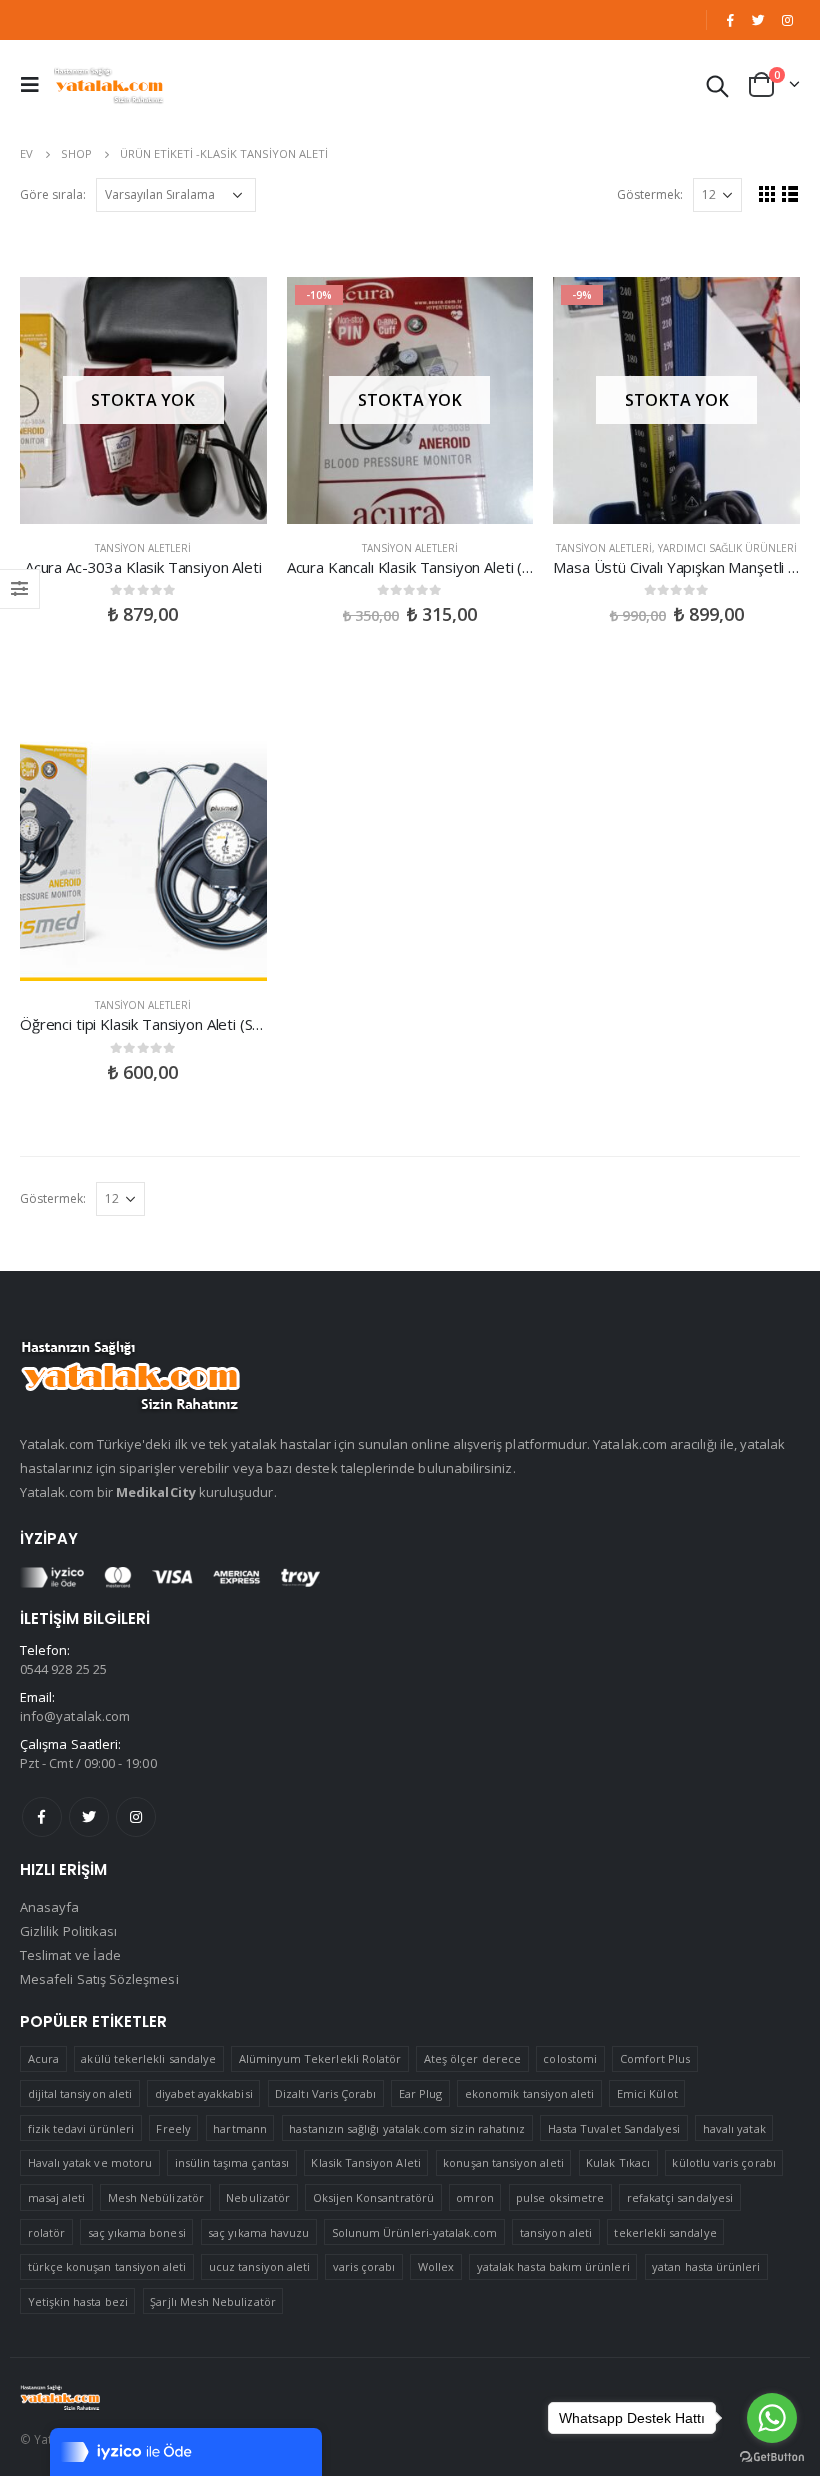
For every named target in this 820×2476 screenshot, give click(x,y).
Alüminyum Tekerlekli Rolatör (320, 2058)
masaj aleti (57, 2197)
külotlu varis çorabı (723, 2162)
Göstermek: (650, 194)
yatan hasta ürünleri (706, 2266)
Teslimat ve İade (70, 1955)
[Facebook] (730, 20)
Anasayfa (50, 1907)
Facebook (42, 1817)
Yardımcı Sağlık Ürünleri (727, 548)
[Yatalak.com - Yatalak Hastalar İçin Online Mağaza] (109, 85)
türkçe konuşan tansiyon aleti (107, 2266)
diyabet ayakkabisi (204, 2093)
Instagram (136, 1817)
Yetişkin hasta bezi (78, 2301)
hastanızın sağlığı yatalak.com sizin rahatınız (407, 2128)
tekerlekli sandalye (665, 2232)
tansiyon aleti (556, 2232)
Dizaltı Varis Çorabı (325, 2093)
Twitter (89, 1817)
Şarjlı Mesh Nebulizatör (213, 2301)
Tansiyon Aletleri (143, 548)
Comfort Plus (655, 2058)
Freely (173, 2128)
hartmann (240, 2128)
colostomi (570, 2058)
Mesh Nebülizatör (156, 2197)
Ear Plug (421, 2093)
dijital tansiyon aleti (80, 2093)
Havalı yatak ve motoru (90, 2162)
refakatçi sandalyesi (680, 2197)
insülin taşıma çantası (232, 2162)
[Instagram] (787, 20)
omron (474, 2197)
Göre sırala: (53, 194)
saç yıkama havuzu (258, 2232)
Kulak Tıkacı (618, 2162)
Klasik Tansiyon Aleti (365, 2162)
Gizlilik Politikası (68, 1931)
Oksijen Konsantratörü (373, 2197)
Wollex (436, 2266)
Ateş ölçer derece (472, 2058)
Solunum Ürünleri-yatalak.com (415, 2232)
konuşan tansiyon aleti (503, 2162)
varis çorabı (364, 2266)
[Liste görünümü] (790, 193)
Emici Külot (647, 2093)
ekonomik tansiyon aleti (530, 2093)
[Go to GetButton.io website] (772, 2456)
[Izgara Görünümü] (767, 193)
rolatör (46, 2232)
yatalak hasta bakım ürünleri (553, 2266)
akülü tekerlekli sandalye (148, 2058)
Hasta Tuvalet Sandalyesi (614, 2128)
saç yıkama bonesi (137, 2232)
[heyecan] (759, 20)
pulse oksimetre (560, 2197)
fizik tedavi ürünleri (81, 2128)
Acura (43, 2058)
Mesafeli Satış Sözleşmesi (99, 1979)
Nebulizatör (258, 2197)
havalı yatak (734, 2128)
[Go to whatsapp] (772, 2418)
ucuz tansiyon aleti (259, 2266)
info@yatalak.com (75, 1716)
